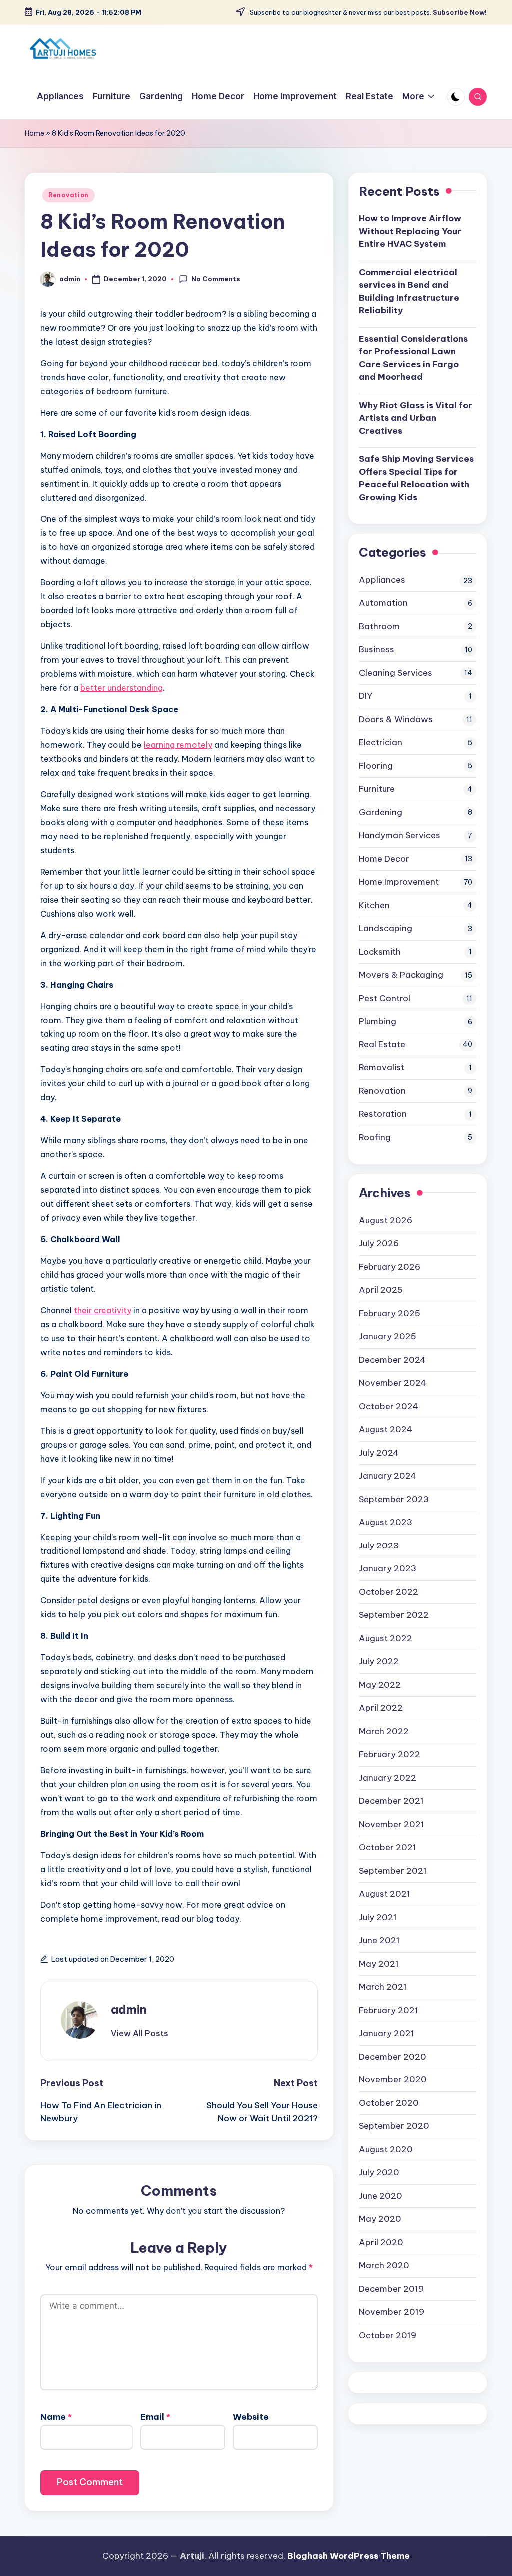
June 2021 (379, 1940)
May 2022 (380, 1685)
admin (129, 2009)
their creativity (103, 1310)
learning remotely (178, 745)
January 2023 (388, 1568)
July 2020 (379, 2172)
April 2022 (381, 1708)
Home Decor (384, 859)
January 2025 (388, 1336)
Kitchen (374, 905)
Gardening (381, 812)
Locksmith (380, 952)
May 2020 (380, 2219)
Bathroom (379, 626)
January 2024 (388, 1476)
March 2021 (383, 1987)
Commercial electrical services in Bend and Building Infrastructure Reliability (409, 291)
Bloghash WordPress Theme (349, 2556)
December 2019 (391, 2289)
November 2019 (392, 2312)
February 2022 (390, 1754)
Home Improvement (399, 882)
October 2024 (389, 1406)
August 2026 (386, 1220)
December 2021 (391, 1801)
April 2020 (381, 2242)
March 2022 (384, 1731)
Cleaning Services (396, 673)
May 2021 (379, 1964)
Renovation (69, 195)
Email (155, 2417)
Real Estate (382, 1044)
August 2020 (386, 2149)
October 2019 (388, 2335)
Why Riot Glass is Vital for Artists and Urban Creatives (416, 418)
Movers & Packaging (401, 975)
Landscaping (386, 928)
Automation (383, 603)
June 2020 (381, 2196)
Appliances (382, 580)
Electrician (381, 742)
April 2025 (381, 1290)
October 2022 (389, 1592)
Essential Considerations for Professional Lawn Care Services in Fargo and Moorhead (413, 358)
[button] (140, 2033)
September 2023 (394, 1499)
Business (377, 649)
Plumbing (378, 1021)
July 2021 (378, 1917)
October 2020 (389, 2103)
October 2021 (388, 1847)
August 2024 (386, 1429)
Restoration (383, 1114)
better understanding (122, 688)
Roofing (375, 1137)
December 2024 (392, 1360)
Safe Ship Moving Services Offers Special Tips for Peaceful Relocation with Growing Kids (416, 478)
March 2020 (384, 2265)
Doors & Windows (396, 719)
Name (56, 2417)
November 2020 (393, 2079)
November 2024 (393, 1383)
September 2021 (393, 1871)
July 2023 (379, 1546)
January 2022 (388, 1778)
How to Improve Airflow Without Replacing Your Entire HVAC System (410, 231)
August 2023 (386, 1522)
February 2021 (389, 2010)
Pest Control (385, 998)
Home (35, 133)
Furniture (377, 789)
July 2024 (379, 1453)
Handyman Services (400, 835)
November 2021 (392, 1824)
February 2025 (390, 1313)
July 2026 (379, 1243)
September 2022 (394, 1615)
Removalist (382, 1067)
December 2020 (393, 2057)
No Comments (216, 279)
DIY (366, 696)
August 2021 (385, 1894)
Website (251, 2417)
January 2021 (387, 2033)
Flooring (376, 766)
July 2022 (379, 1661)
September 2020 (394, 2126)
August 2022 (386, 1638)
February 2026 (390, 1267)
